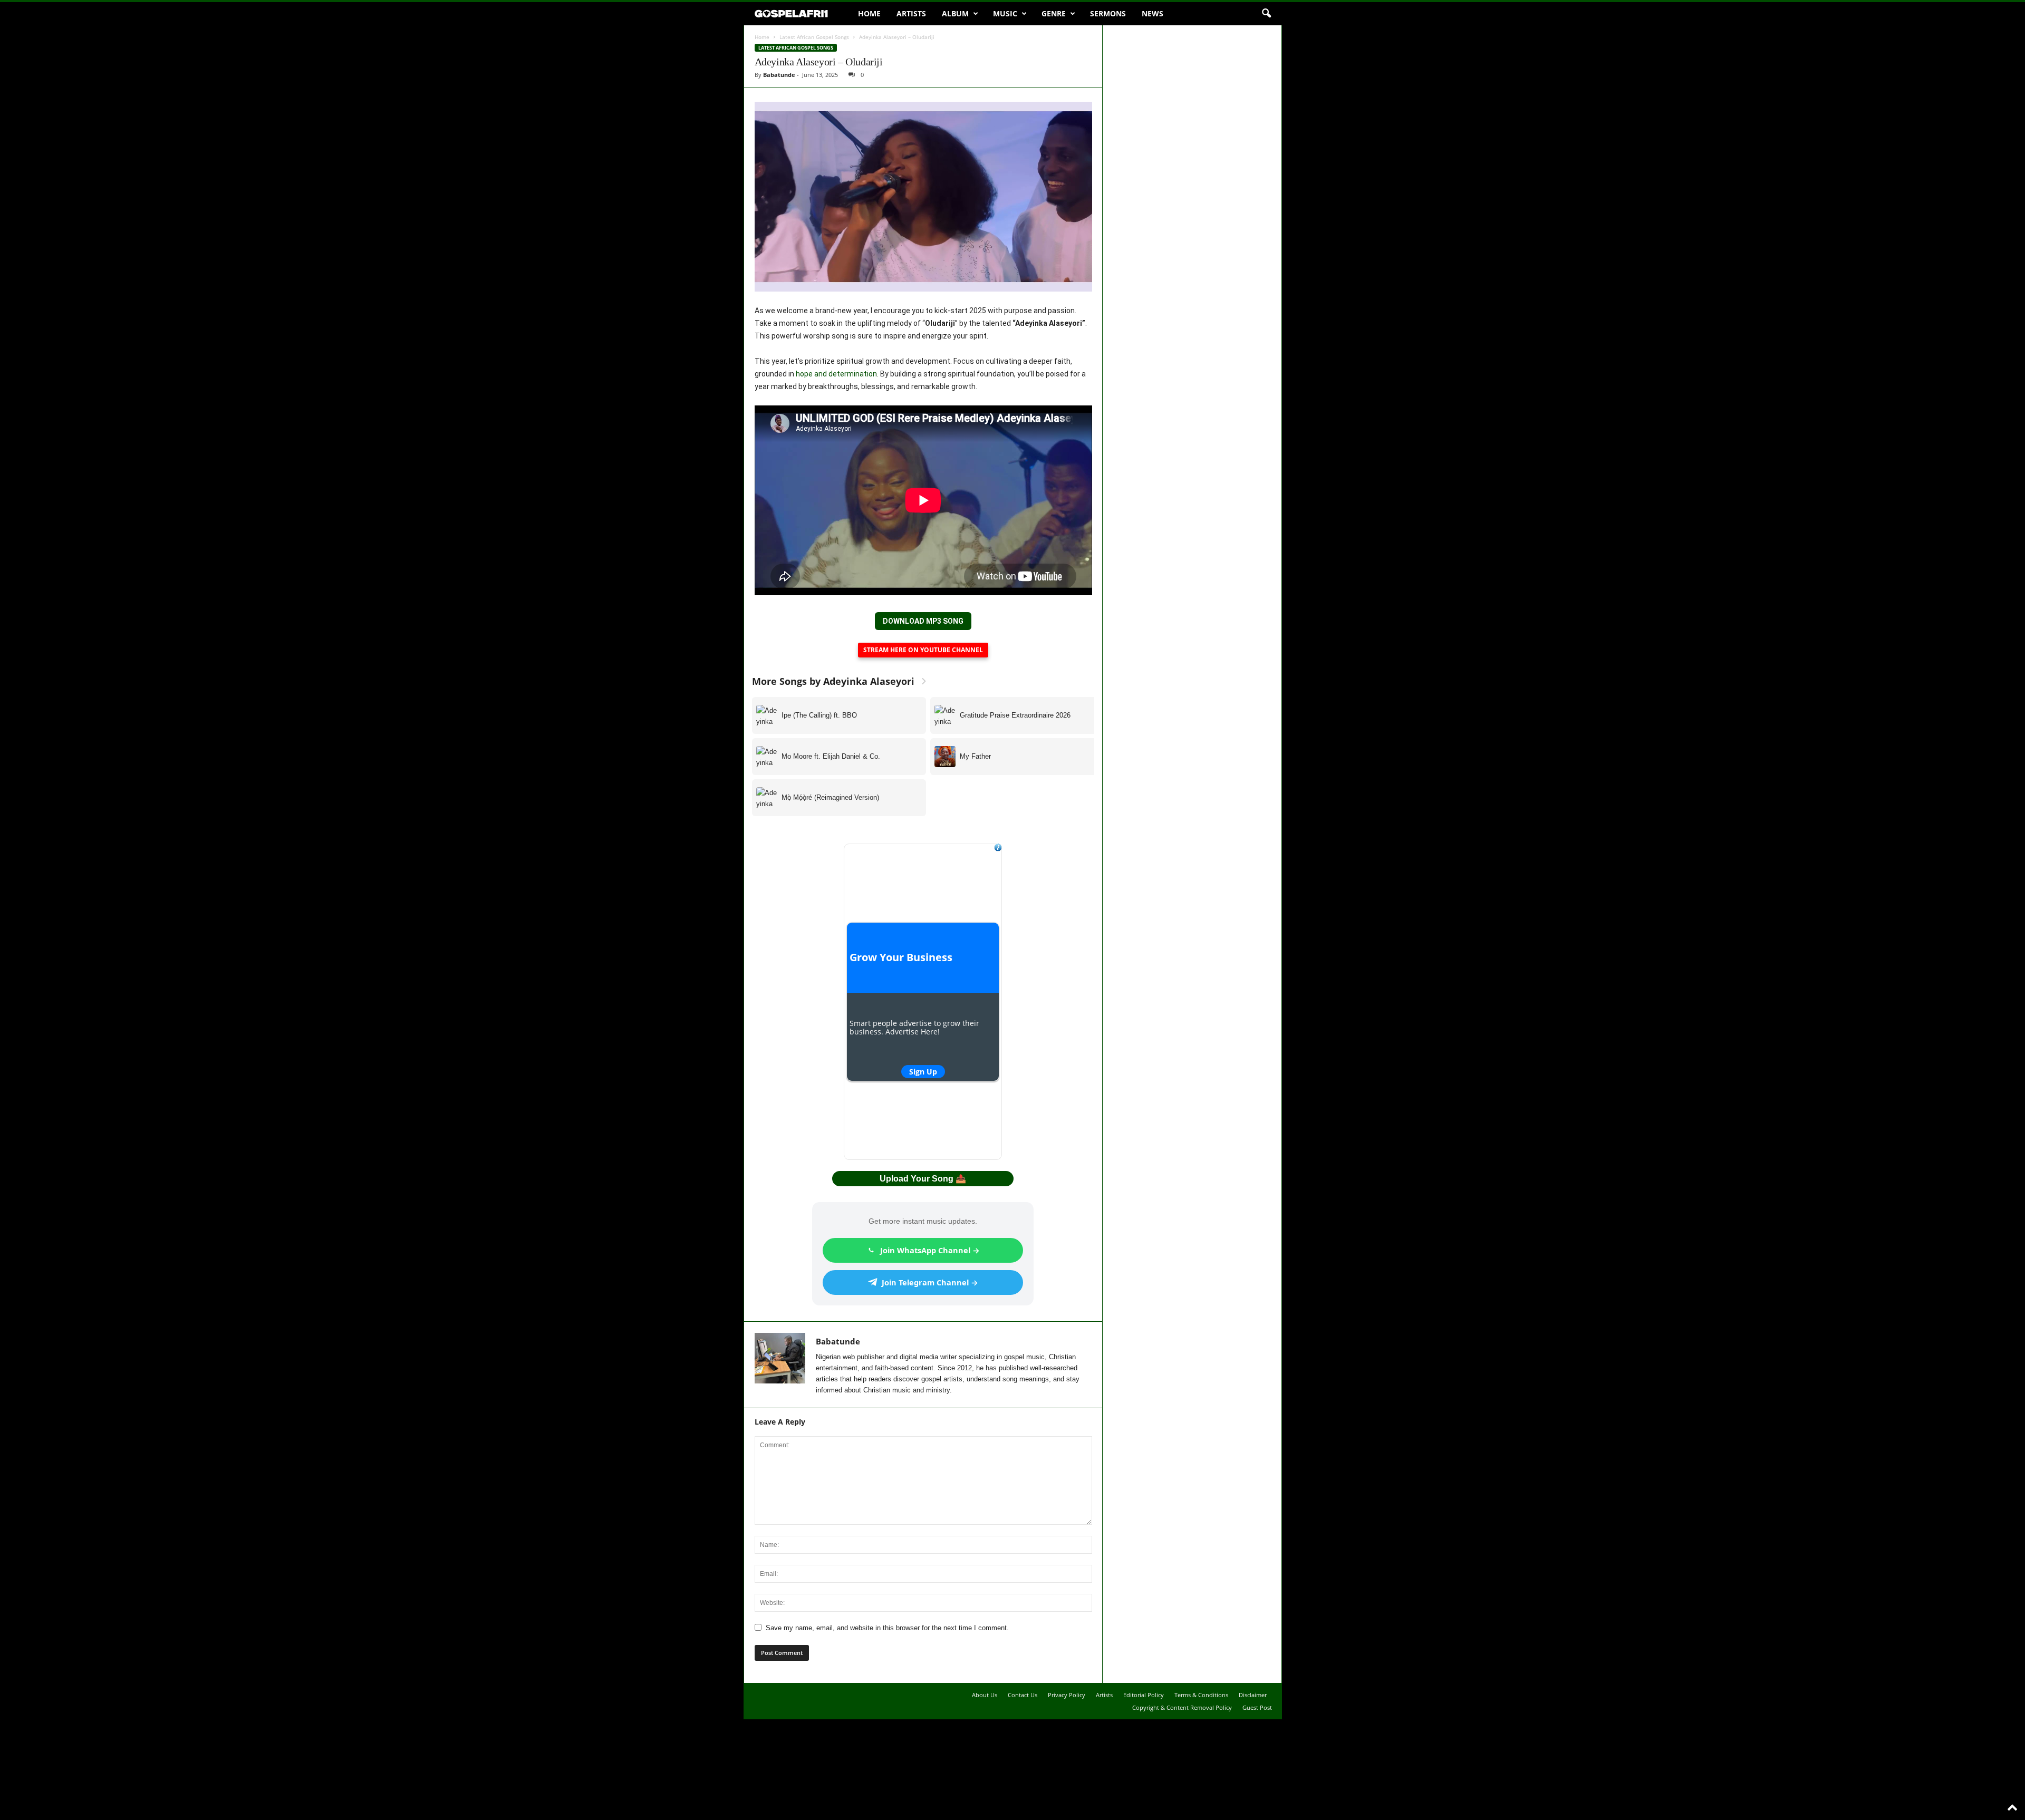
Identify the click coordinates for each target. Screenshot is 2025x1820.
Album (955, 13)
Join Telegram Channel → (930, 1282)
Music (1005, 13)
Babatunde (779, 75)
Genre (1054, 13)
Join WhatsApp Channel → (930, 1250)
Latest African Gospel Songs (814, 37)
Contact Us (1023, 1695)
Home (869, 13)
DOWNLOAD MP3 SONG (923, 621)
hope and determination (836, 374)
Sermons (1108, 13)
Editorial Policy (1144, 1695)
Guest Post (1257, 1707)
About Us (985, 1695)
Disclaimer (1253, 1695)
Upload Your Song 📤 (923, 1179)
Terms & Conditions (1201, 1695)
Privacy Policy (1067, 1695)
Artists (911, 13)
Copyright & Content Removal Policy (1182, 1707)
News (1153, 13)
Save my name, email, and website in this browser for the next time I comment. (887, 1628)
